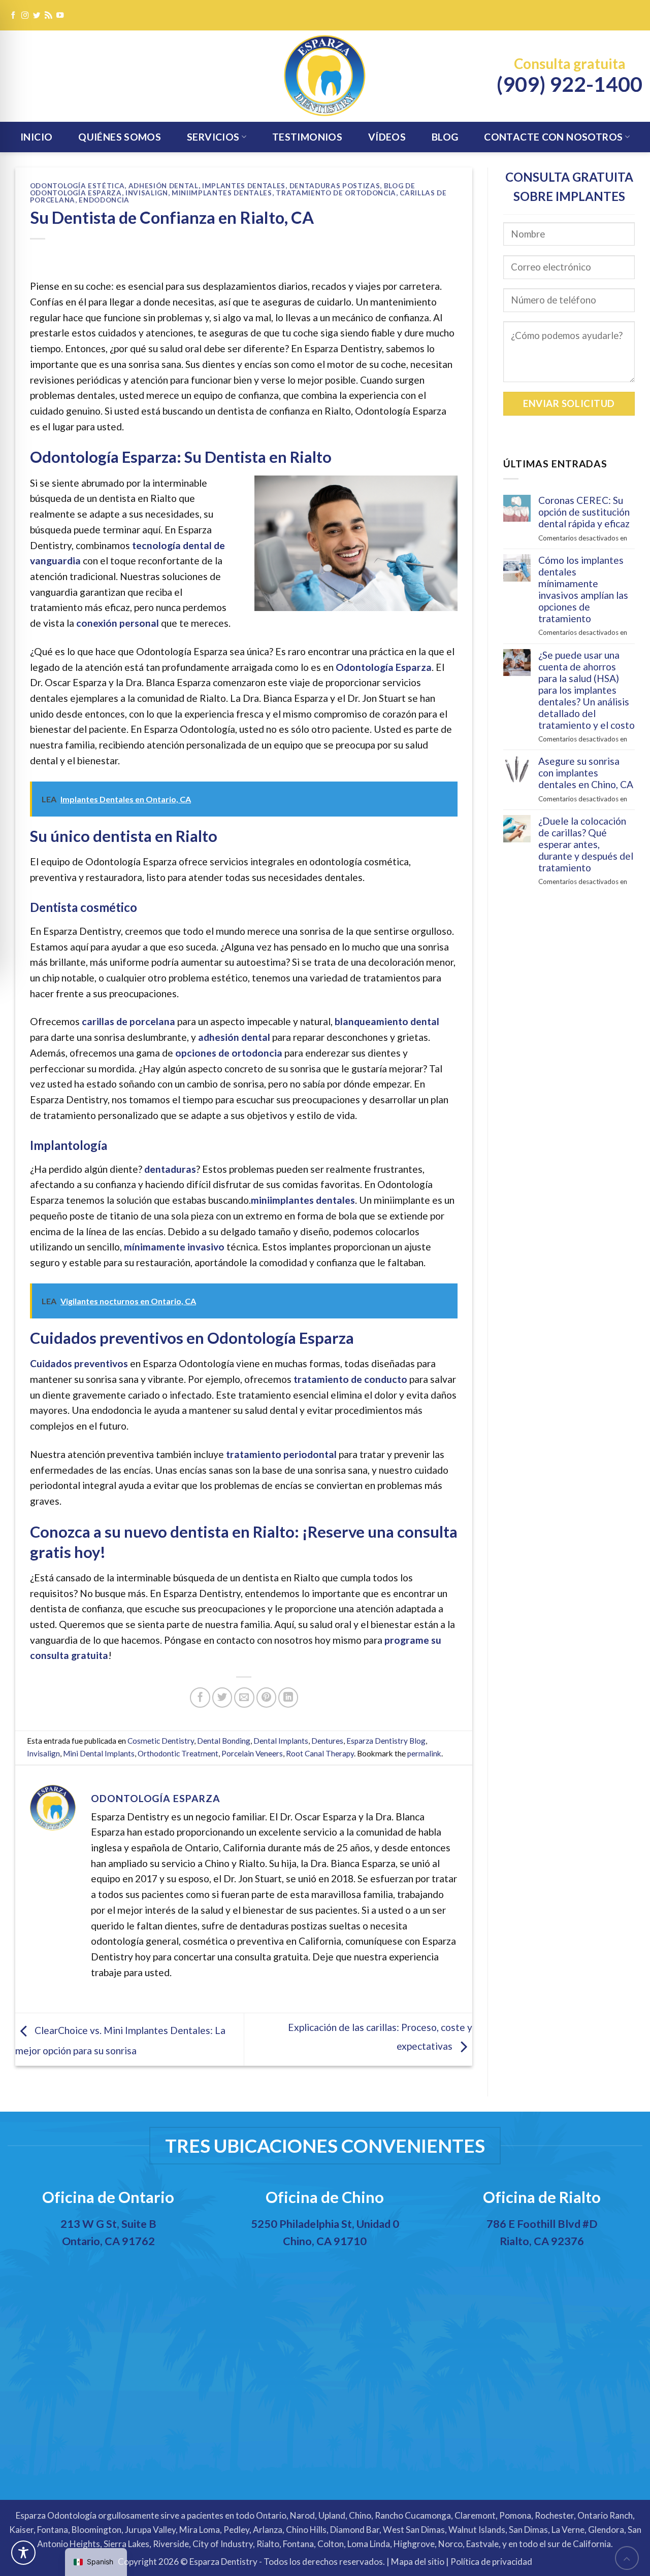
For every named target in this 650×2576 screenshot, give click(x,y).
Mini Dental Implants (99, 1753)
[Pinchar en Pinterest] (267, 1698)
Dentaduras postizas (335, 186)
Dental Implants (281, 1741)
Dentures (327, 1741)
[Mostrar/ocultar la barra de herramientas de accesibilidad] (23, 2553)
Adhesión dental (164, 186)
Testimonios (307, 137)
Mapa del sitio (418, 2562)
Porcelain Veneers (252, 1753)
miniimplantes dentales (303, 1200)
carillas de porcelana (128, 1021)
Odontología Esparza (384, 667)
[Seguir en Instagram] (25, 16)
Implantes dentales (244, 186)
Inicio (36, 137)
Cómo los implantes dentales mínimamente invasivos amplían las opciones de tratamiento (583, 589)
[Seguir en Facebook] (13, 16)
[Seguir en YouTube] (60, 16)
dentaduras (170, 1169)
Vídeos (387, 137)
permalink (424, 1753)
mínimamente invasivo (174, 1247)
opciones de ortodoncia (229, 1053)
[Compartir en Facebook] (200, 1698)
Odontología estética (77, 186)
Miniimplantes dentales (222, 193)
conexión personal (118, 623)
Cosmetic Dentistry (161, 1741)
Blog (445, 137)
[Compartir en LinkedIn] (288, 1698)
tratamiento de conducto (350, 1379)
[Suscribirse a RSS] (48, 16)
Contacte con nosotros (553, 137)
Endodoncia (104, 200)
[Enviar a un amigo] (244, 1698)
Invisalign (147, 193)
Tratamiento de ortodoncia (336, 193)
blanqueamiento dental (387, 1021)
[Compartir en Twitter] (222, 1698)
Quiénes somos (120, 137)
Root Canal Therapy (320, 1753)
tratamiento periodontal (281, 1454)
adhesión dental (234, 1037)
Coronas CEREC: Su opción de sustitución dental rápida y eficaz (584, 512)
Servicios (213, 137)
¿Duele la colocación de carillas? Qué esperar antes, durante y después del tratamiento (586, 844)
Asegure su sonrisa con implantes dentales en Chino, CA (586, 773)
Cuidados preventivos (79, 1363)
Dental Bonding (224, 1741)
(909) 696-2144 (327, 2271)
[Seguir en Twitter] (37, 16)
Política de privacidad (491, 2562)
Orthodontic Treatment (178, 1753)
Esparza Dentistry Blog (386, 1741)
